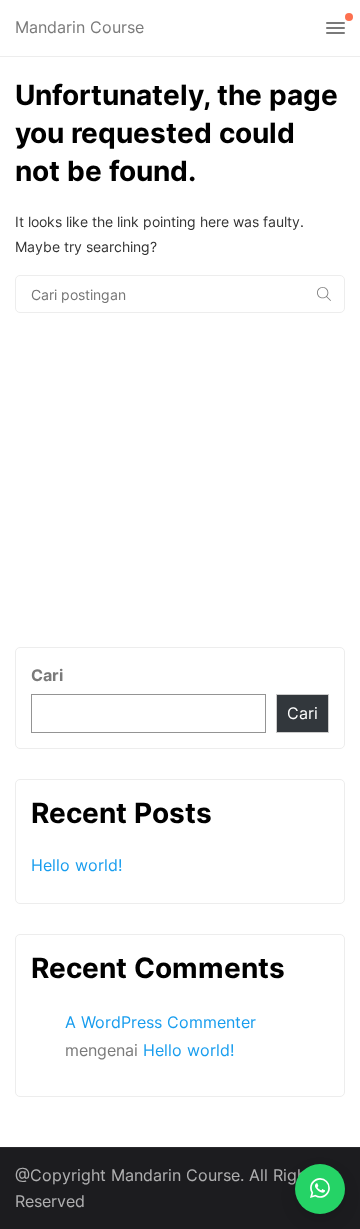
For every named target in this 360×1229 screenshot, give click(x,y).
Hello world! (76, 865)
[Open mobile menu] (335, 28)
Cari (47, 675)
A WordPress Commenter (160, 1022)
